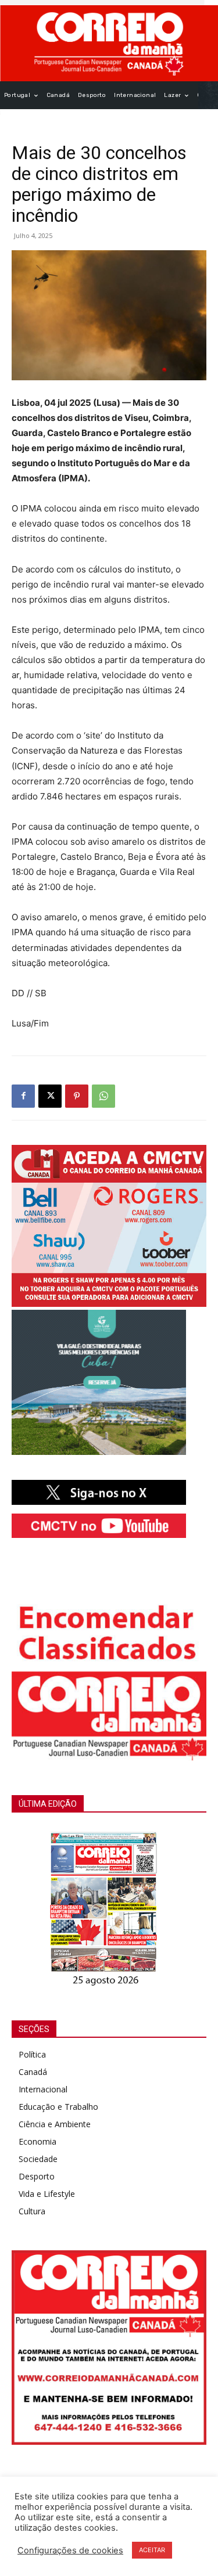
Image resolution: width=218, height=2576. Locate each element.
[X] (50, 1096)
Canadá (33, 2072)
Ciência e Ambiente (55, 2124)
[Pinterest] (77, 1096)
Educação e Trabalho (58, 2107)
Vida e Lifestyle (47, 2194)
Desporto (37, 2176)
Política (32, 2054)
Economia (37, 2141)
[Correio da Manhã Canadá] (109, 43)
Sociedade (38, 2159)
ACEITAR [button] (152, 2550)
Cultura (32, 2211)
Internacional (43, 2089)
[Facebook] (23, 1096)
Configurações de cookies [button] (70, 2550)
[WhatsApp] (103, 1096)
